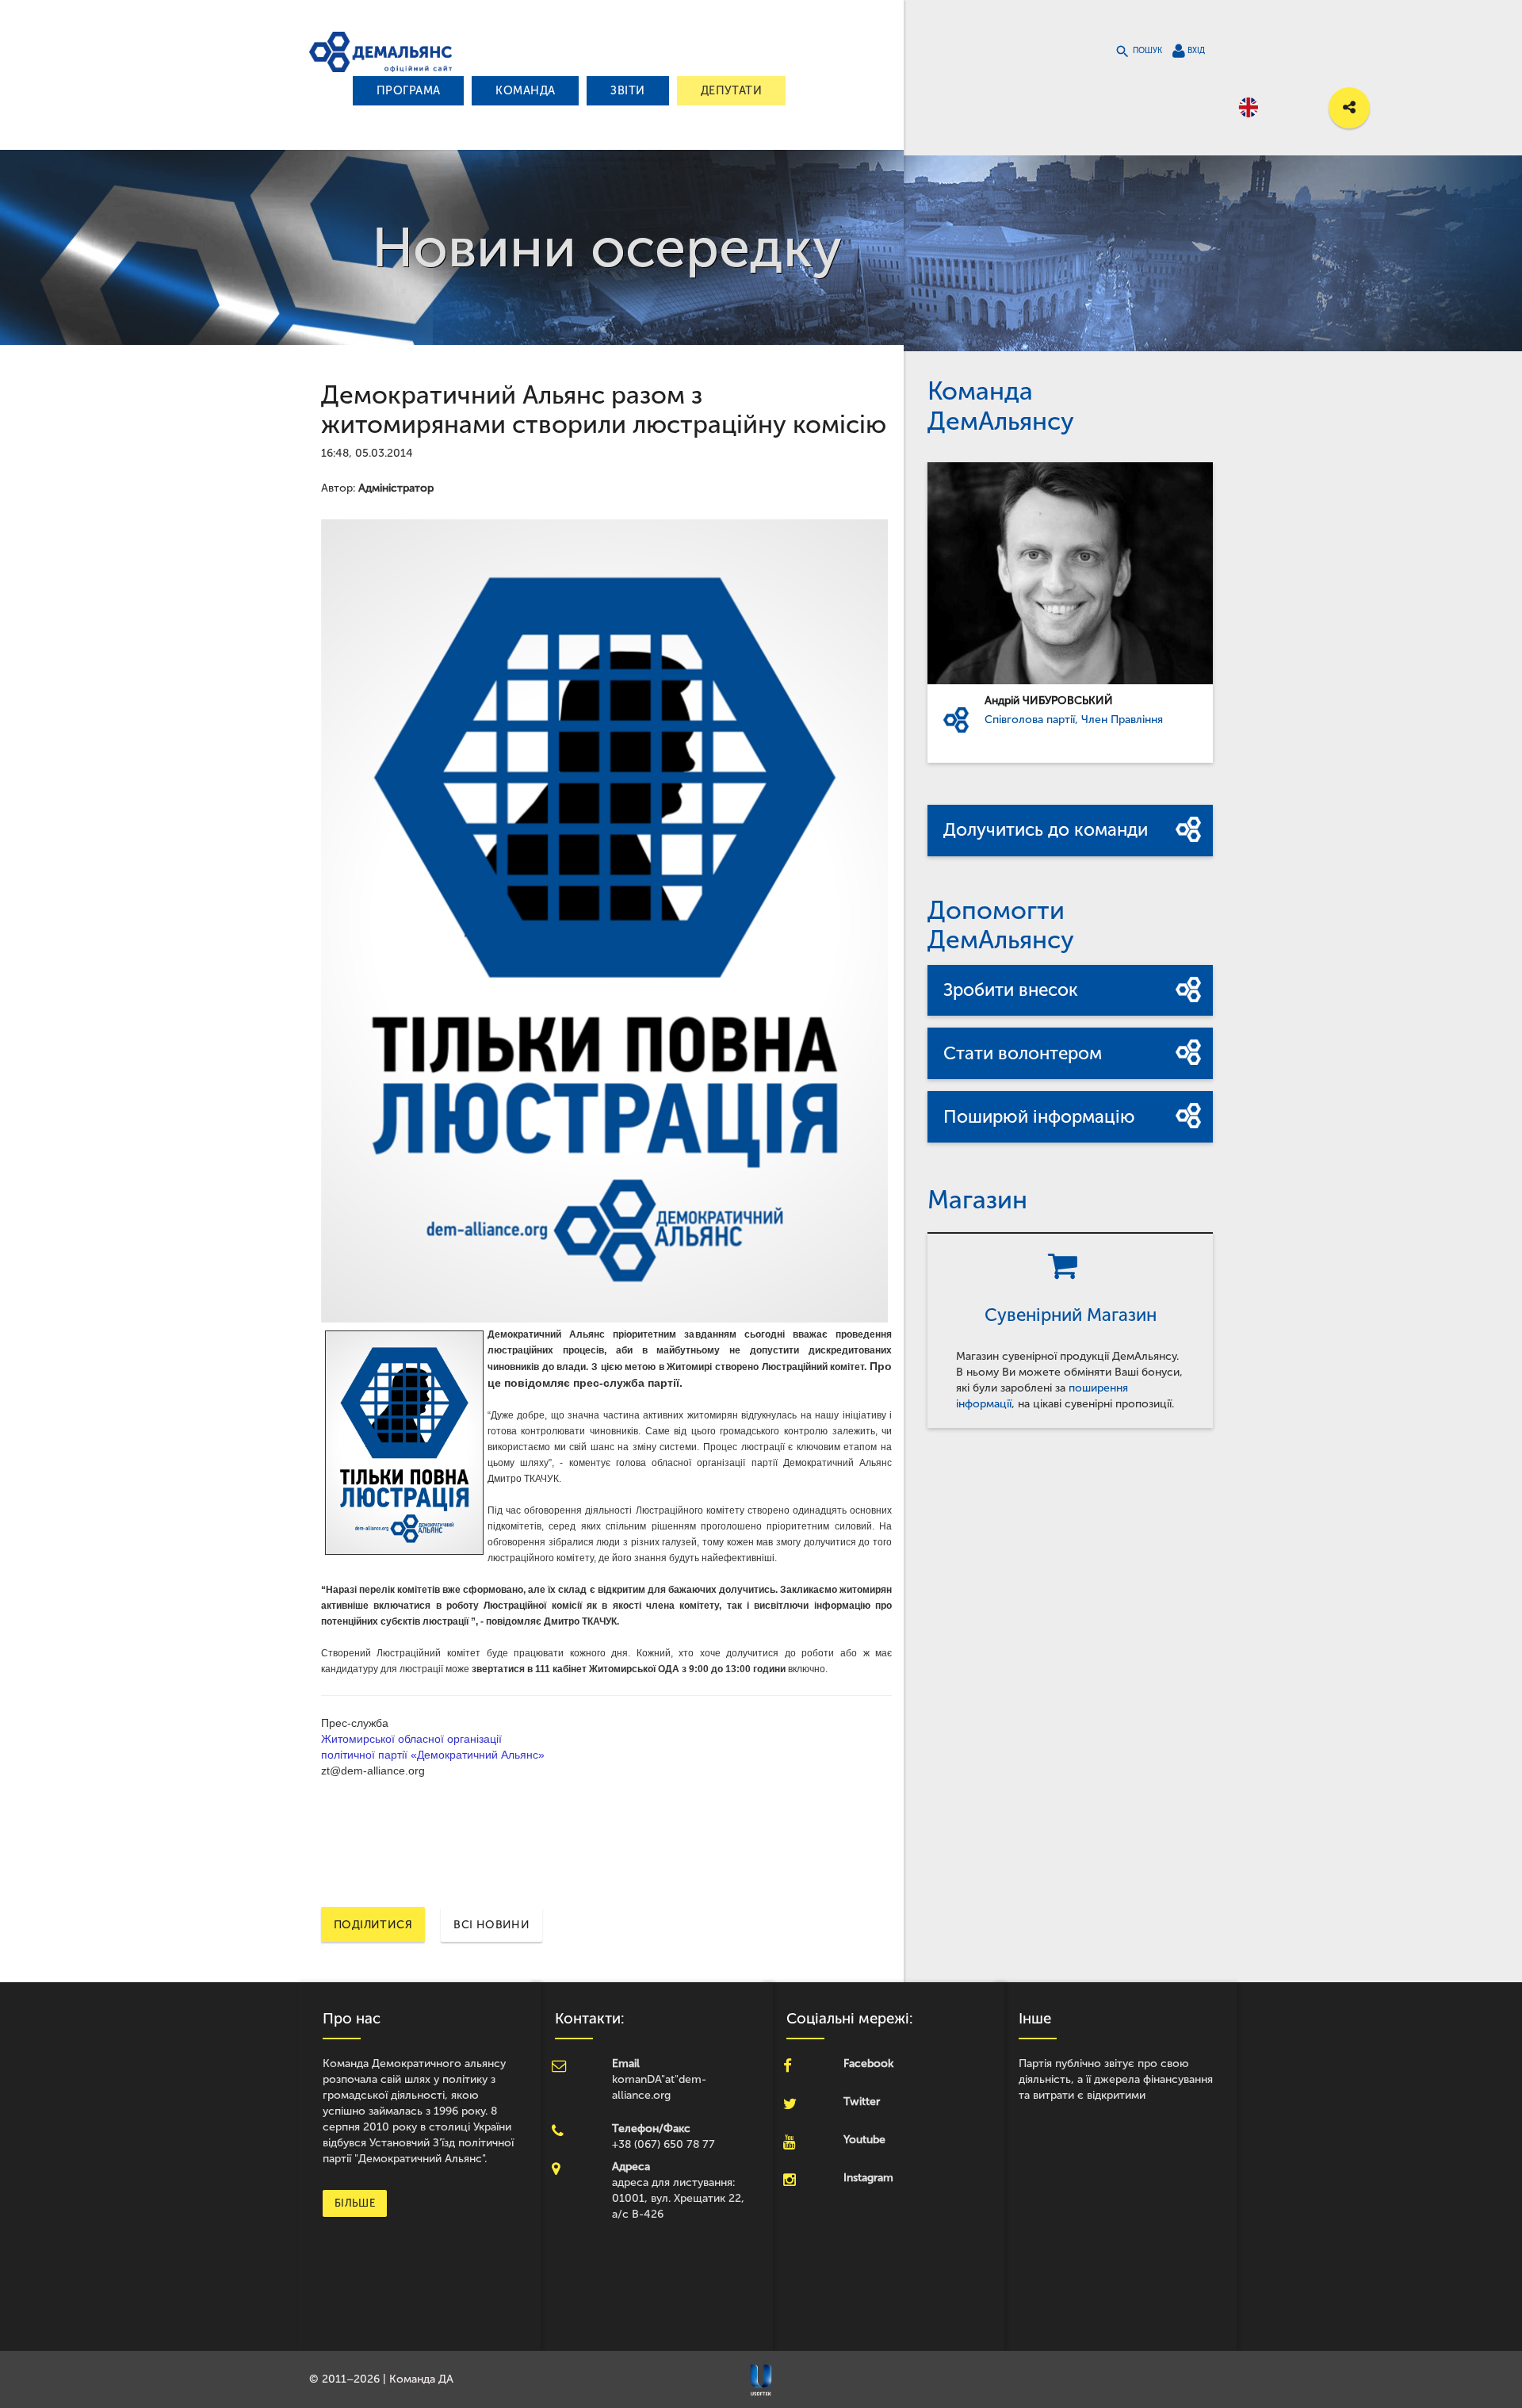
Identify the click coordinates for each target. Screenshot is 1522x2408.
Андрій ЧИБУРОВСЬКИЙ (1049, 701)
